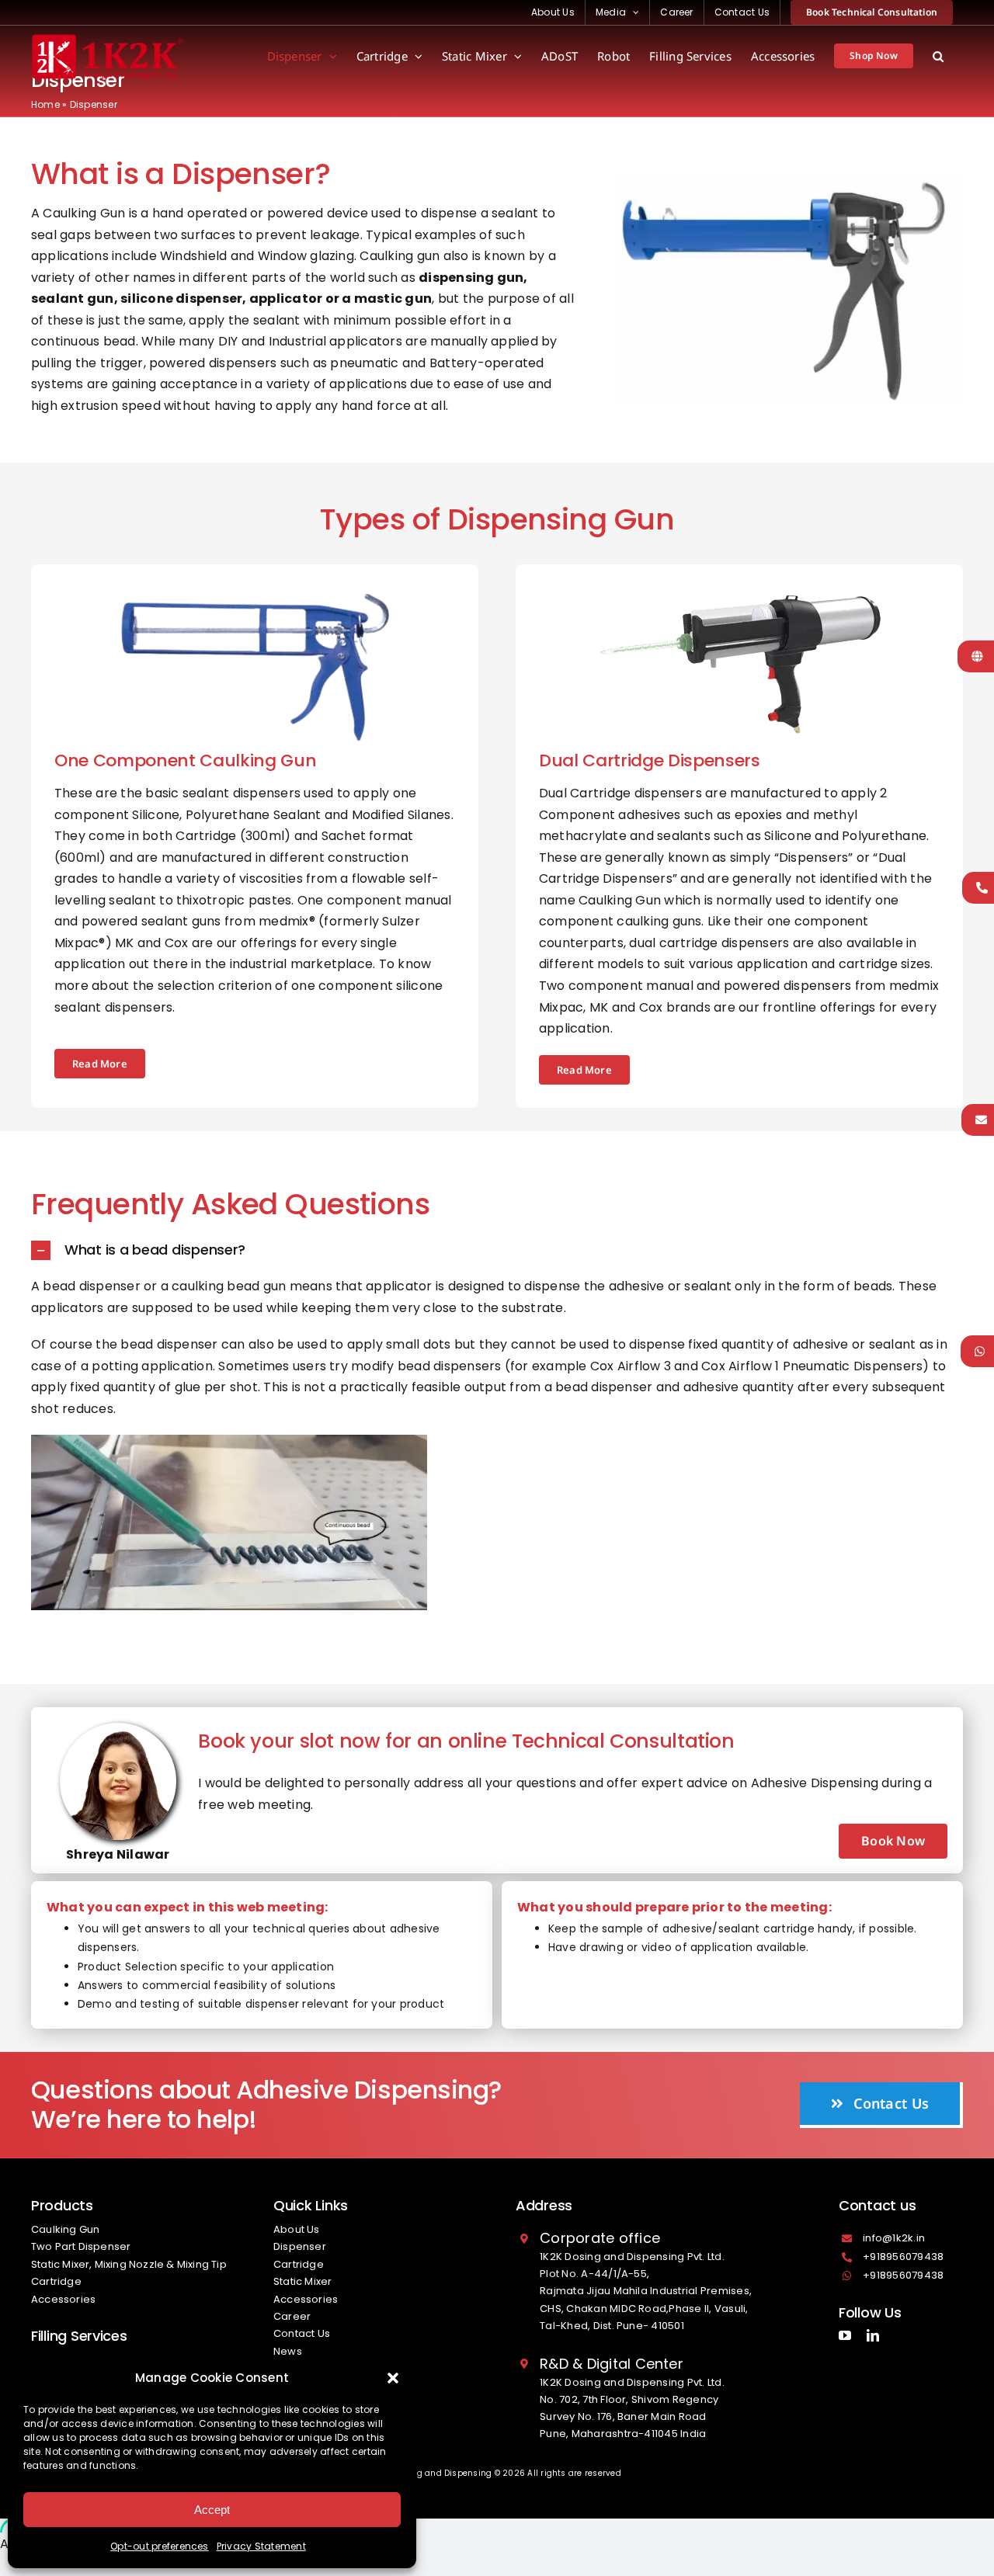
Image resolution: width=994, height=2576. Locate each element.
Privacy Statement (261, 2546)
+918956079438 (903, 2257)
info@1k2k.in (894, 2238)
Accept (212, 2510)
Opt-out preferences (160, 2546)
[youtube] (845, 2335)
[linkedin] (873, 2335)
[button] (393, 2378)
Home (45, 104)
